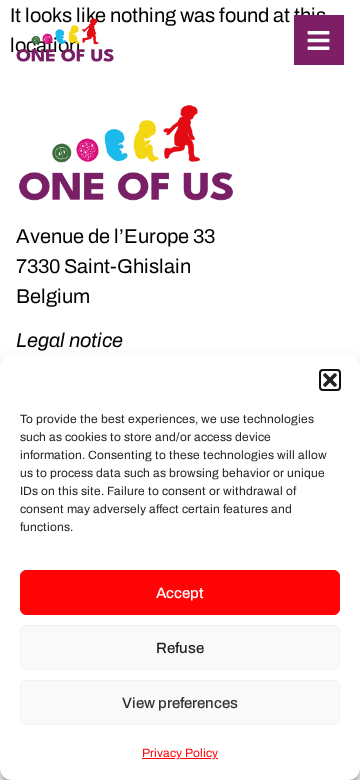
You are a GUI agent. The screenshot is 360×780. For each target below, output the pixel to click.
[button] (330, 380)
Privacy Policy (180, 753)
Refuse (180, 648)
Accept (180, 593)
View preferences (180, 703)
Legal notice (69, 340)
